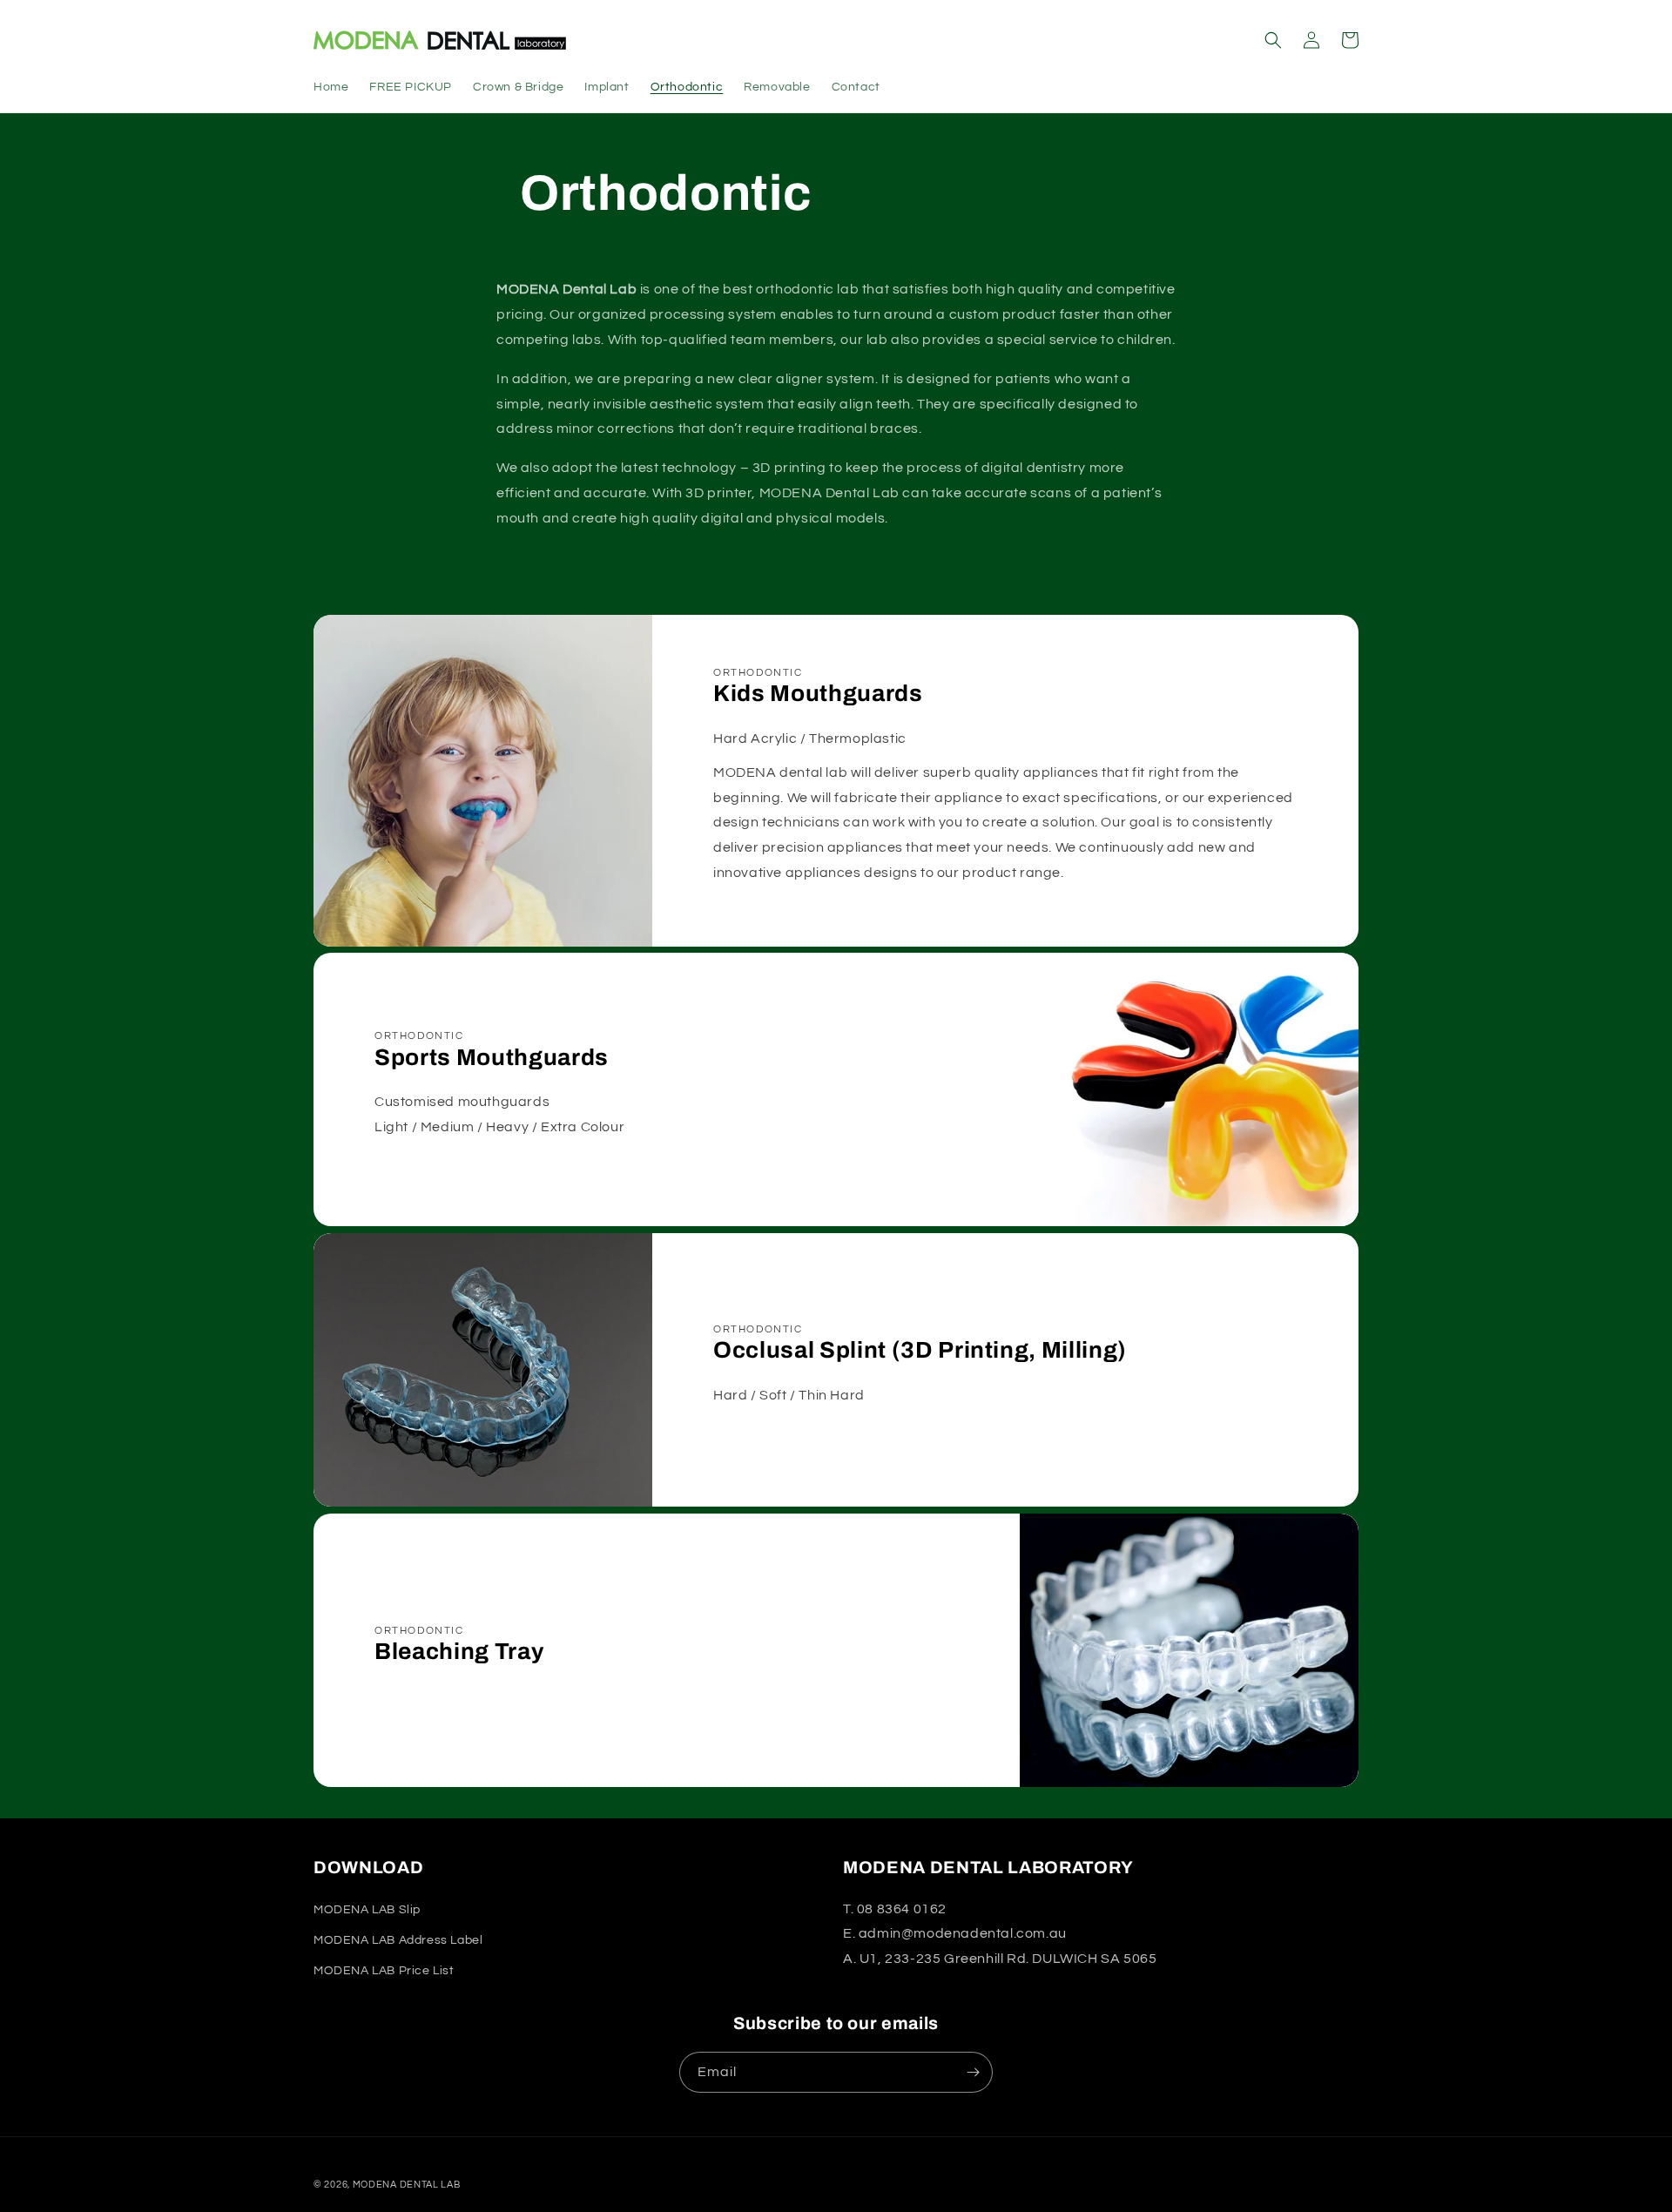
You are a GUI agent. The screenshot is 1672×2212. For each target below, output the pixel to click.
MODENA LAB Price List (384, 1971)
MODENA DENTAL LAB (407, 2185)
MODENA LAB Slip (367, 1910)
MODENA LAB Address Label (398, 1940)
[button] (1273, 40)
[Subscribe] (973, 2072)
